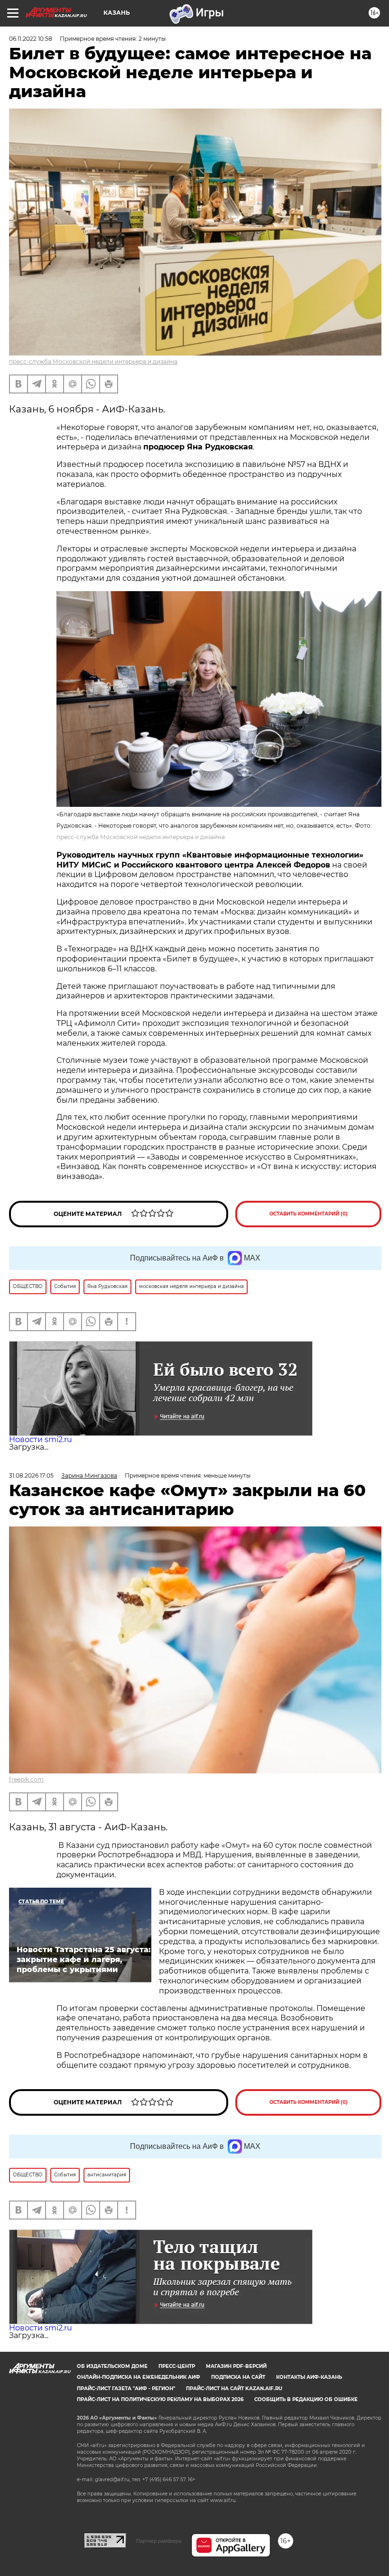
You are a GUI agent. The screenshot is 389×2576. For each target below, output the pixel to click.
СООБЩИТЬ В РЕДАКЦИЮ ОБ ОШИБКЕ (306, 2399)
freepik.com (26, 1779)
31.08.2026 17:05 (31, 1475)
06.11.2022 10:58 (31, 39)
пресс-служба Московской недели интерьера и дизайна (93, 361)
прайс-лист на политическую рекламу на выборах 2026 (160, 2399)
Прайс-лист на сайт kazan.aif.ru (234, 2389)
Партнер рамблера (159, 2541)
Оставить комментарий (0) (309, 1214)
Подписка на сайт (238, 2377)
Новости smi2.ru (41, 1439)
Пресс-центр (177, 2366)
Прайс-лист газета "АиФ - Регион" (126, 2389)
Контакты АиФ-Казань (309, 2377)
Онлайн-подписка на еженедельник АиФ (139, 2377)
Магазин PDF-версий (236, 2366)
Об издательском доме (112, 2366)
